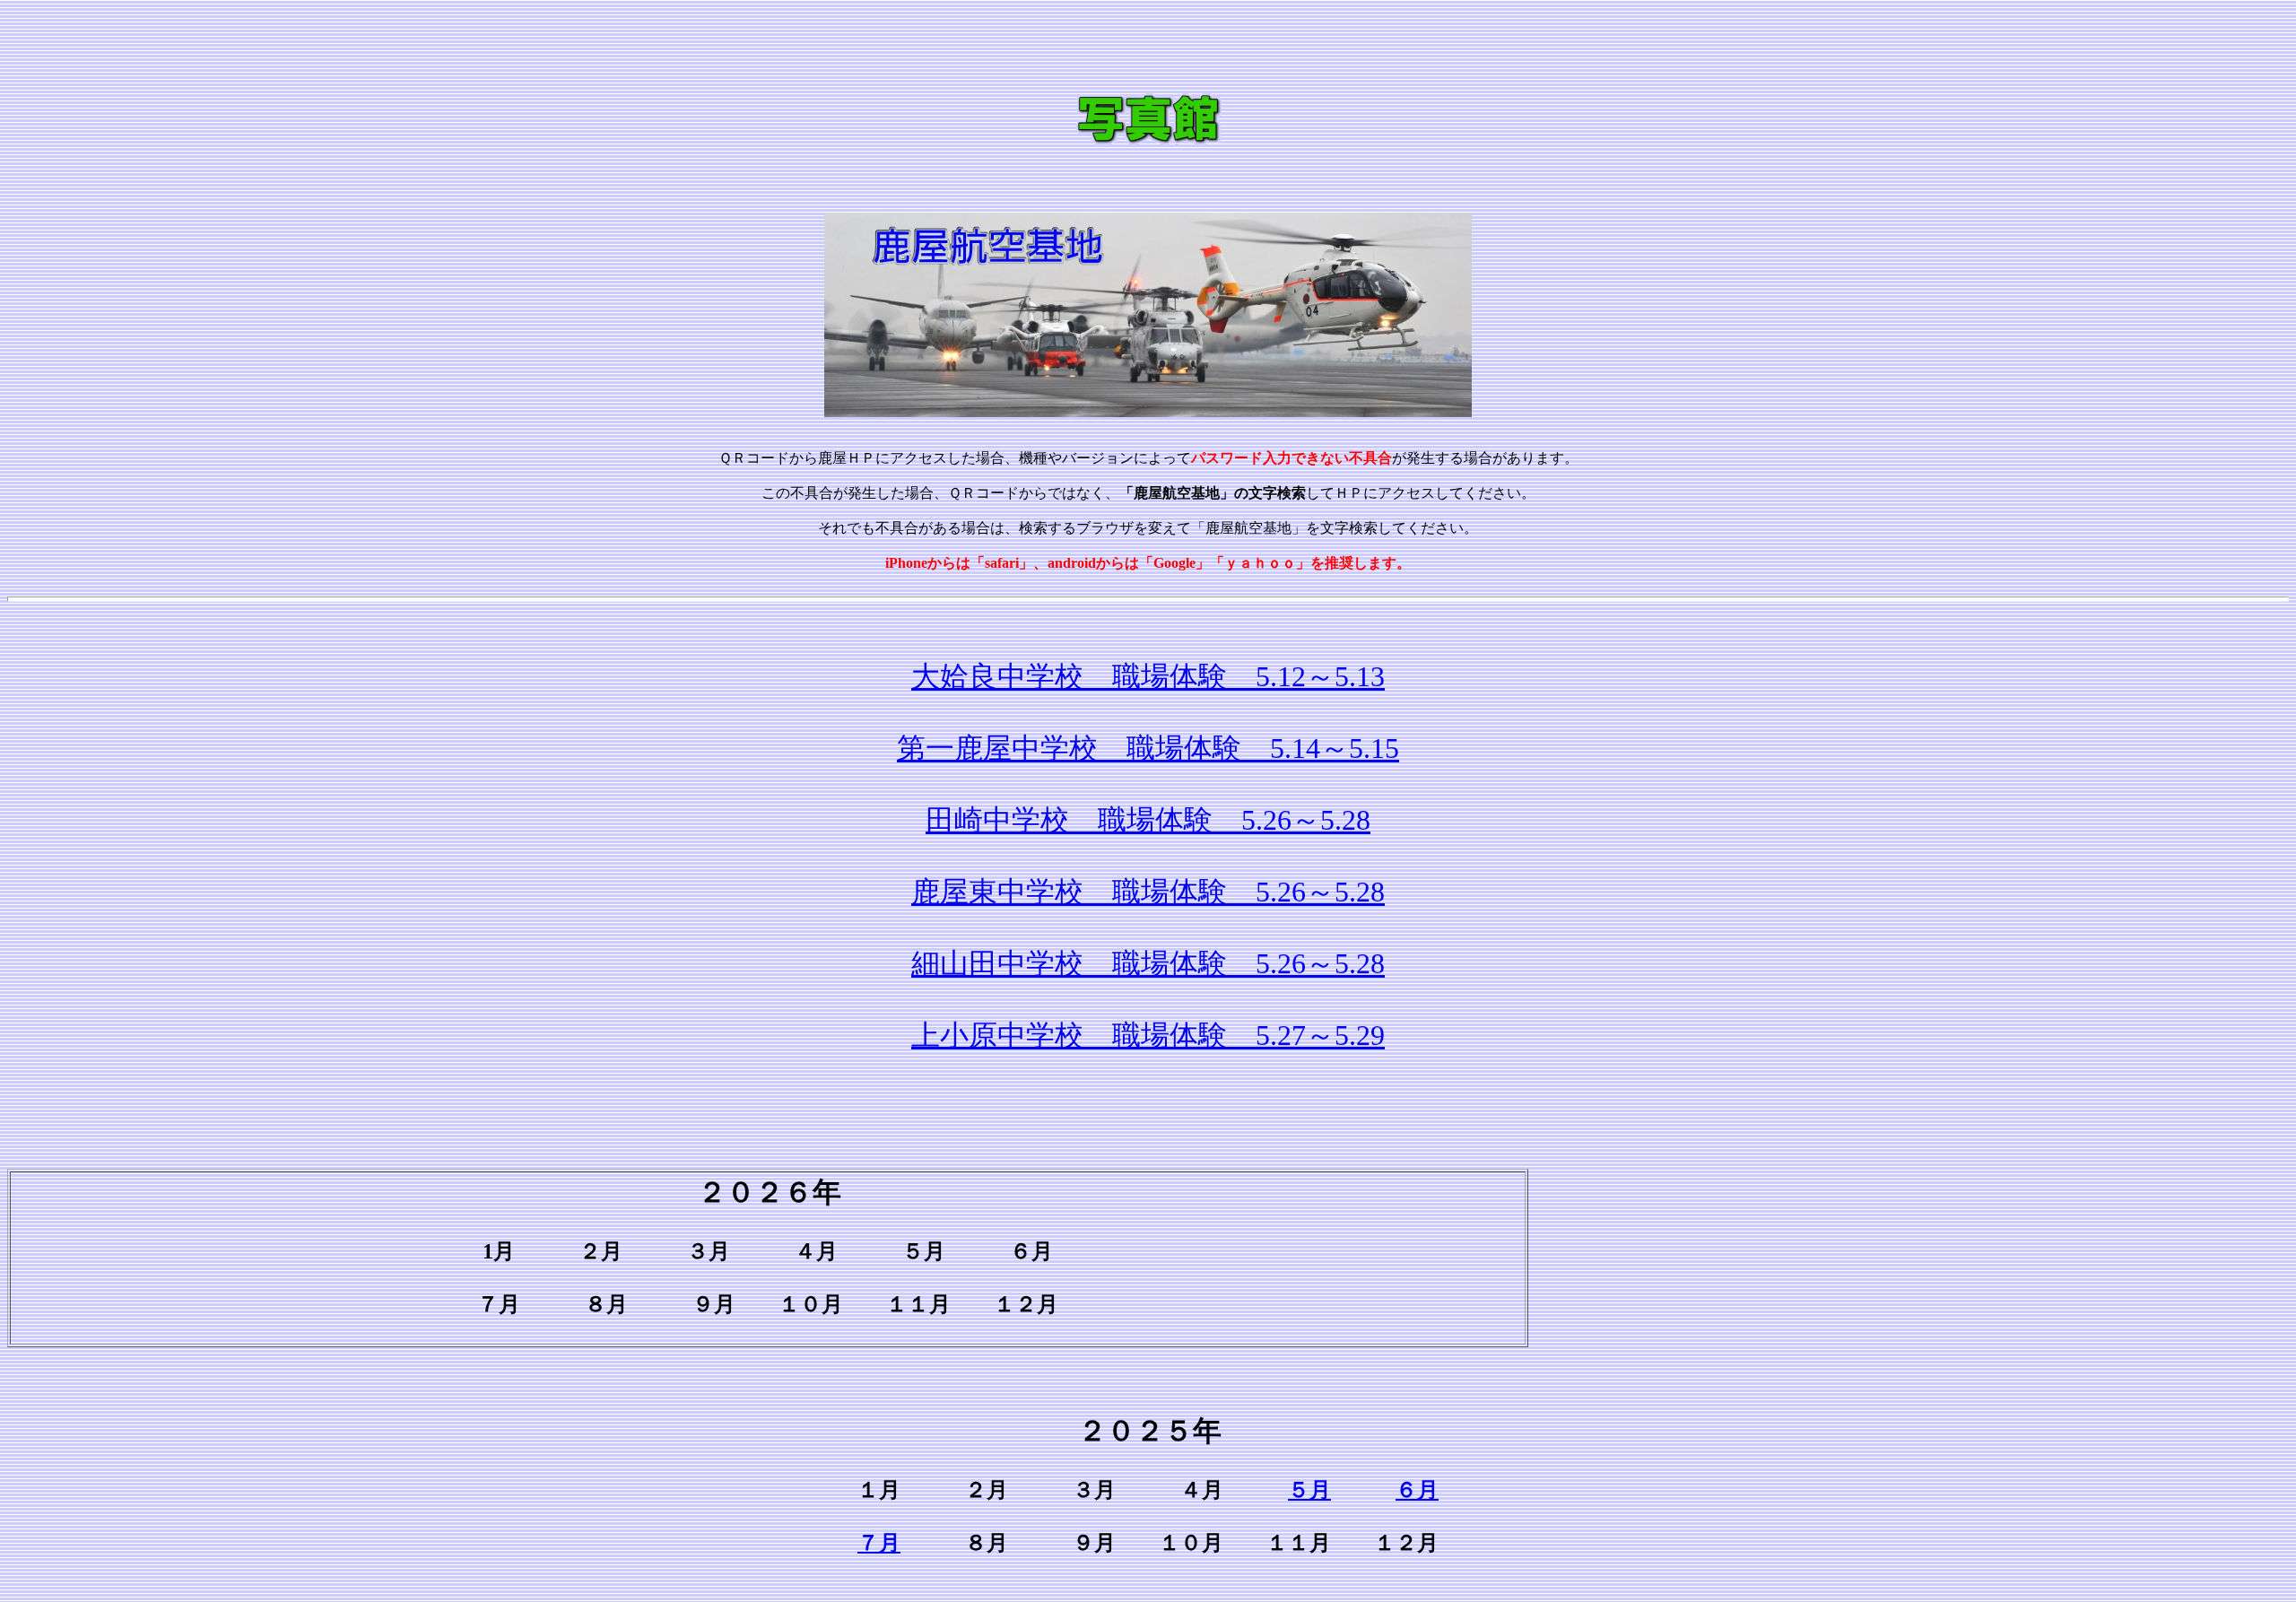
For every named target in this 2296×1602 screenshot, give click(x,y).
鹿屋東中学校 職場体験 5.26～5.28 (1148, 892)
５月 (1309, 1490)
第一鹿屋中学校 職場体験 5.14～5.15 (1148, 748)
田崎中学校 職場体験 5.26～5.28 (1148, 820)
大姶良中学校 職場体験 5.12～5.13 (1148, 676)
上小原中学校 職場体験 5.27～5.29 (1148, 1035)
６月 (1417, 1490)
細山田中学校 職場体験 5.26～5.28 (1148, 963)
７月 (879, 1543)
